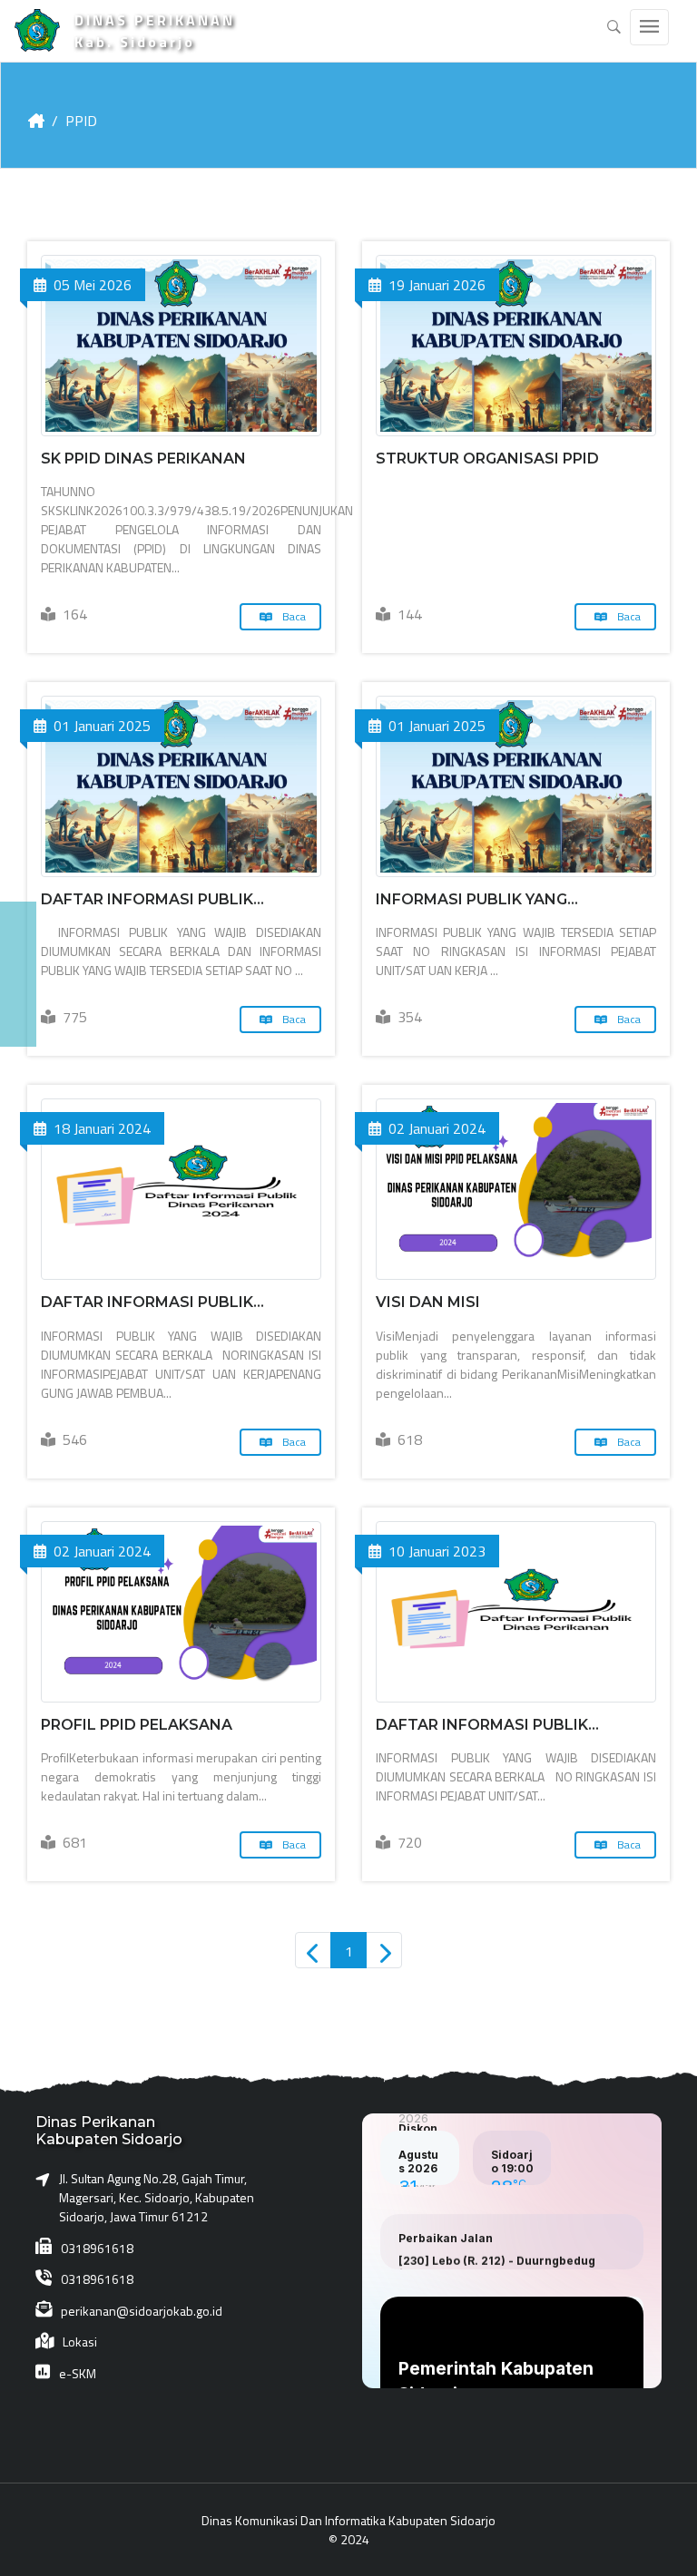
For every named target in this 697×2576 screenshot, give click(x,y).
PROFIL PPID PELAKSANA (137, 1725)
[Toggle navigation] (649, 27)
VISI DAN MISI (428, 1302)
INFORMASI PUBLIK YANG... (477, 899)
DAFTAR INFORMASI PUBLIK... (152, 899)
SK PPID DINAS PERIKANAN (143, 459)
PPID (81, 121)
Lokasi (80, 2342)
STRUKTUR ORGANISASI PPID (487, 459)
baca (293, 616)
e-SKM (78, 2373)
